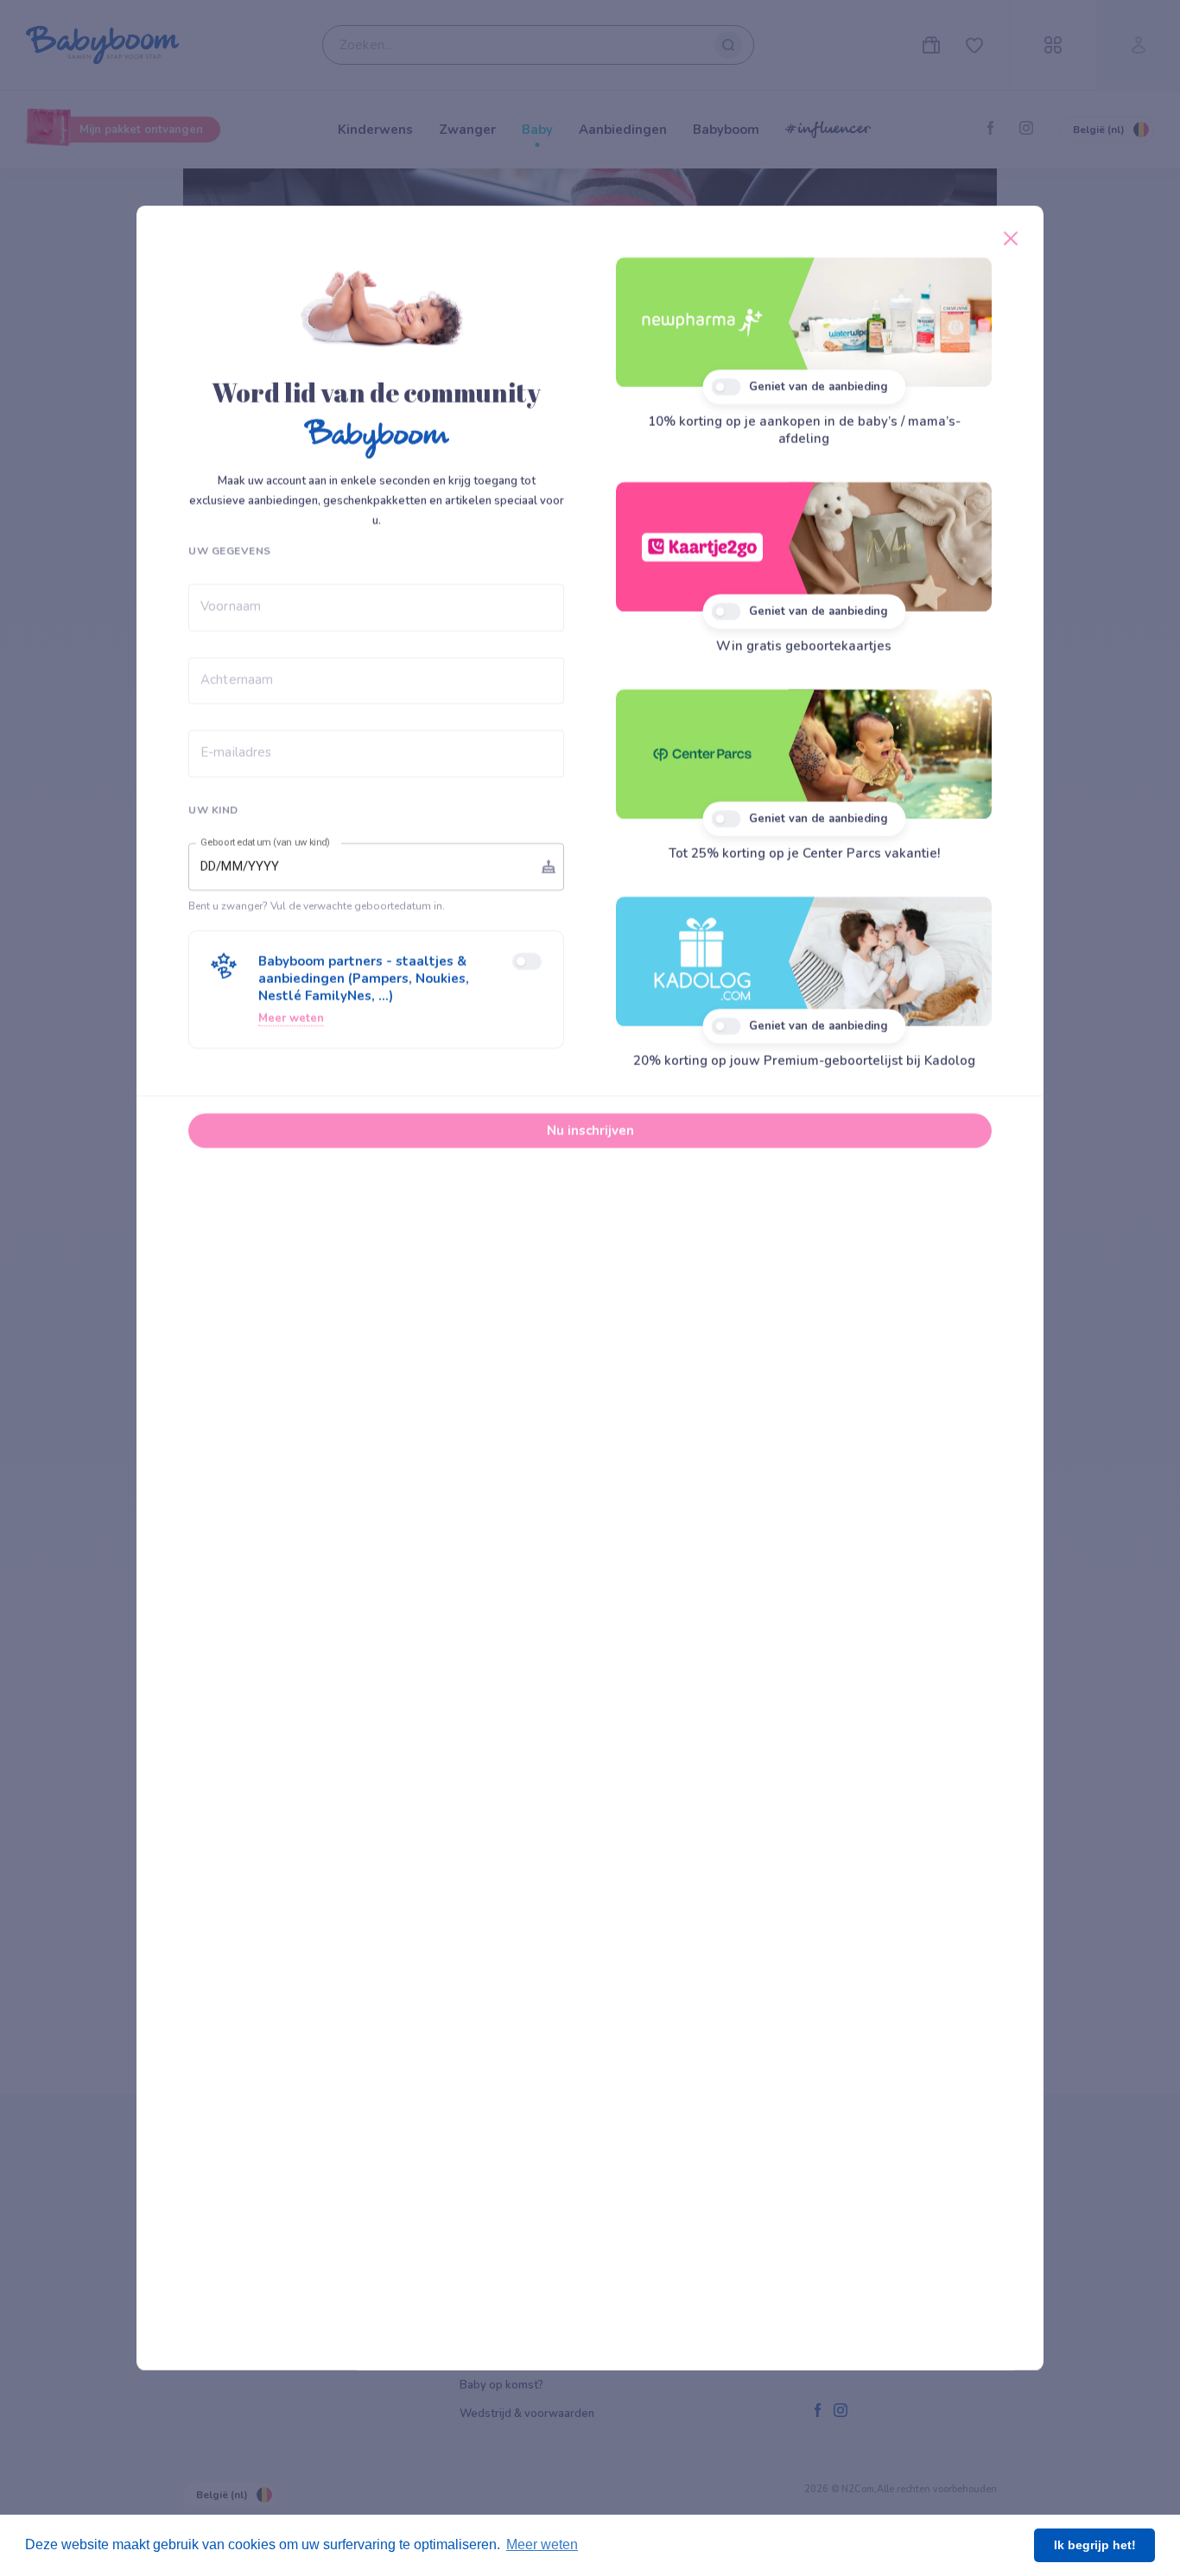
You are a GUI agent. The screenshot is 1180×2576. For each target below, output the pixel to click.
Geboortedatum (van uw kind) (265, 842)
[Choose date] (549, 866)
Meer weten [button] (542, 2544)
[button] (376, 990)
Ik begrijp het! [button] (1095, 2545)
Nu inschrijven (590, 1131)
